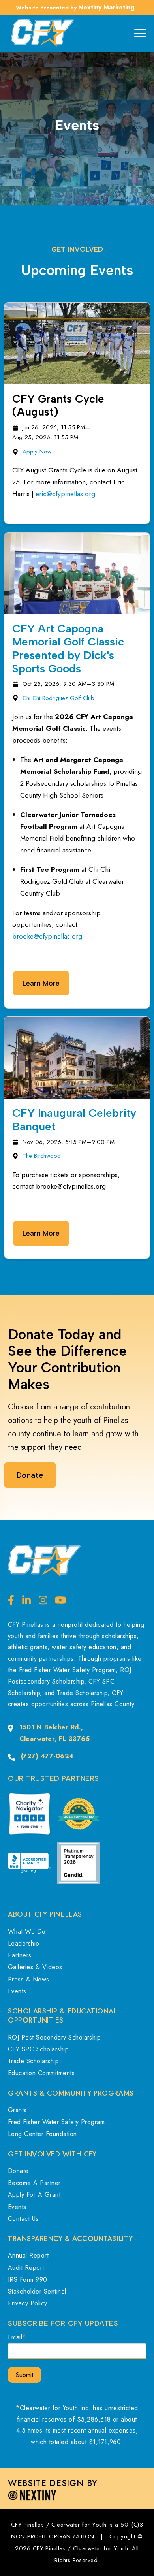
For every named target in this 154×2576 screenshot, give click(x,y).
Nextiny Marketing (106, 7)
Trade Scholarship (33, 2061)
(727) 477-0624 (47, 1756)
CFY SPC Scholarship (38, 2049)
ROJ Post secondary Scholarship (54, 2037)
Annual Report (28, 2255)
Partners (20, 1955)
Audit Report (26, 2268)
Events (17, 1991)
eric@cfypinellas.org (65, 494)
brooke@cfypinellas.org (47, 936)
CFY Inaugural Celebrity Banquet (74, 1120)
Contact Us (23, 2219)
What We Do (27, 1932)
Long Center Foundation (42, 2134)
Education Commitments (41, 2073)
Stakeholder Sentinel (37, 2291)
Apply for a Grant (34, 2195)
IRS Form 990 (28, 2280)
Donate (18, 2171)
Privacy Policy (28, 2303)
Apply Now (37, 452)
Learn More (41, 983)
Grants (17, 2110)
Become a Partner (34, 2183)
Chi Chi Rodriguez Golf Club (58, 698)
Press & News (29, 1979)
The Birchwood (42, 1156)
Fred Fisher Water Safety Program (56, 2122)
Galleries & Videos (35, 1967)
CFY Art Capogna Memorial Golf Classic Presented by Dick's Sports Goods (68, 648)
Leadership (24, 1943)
